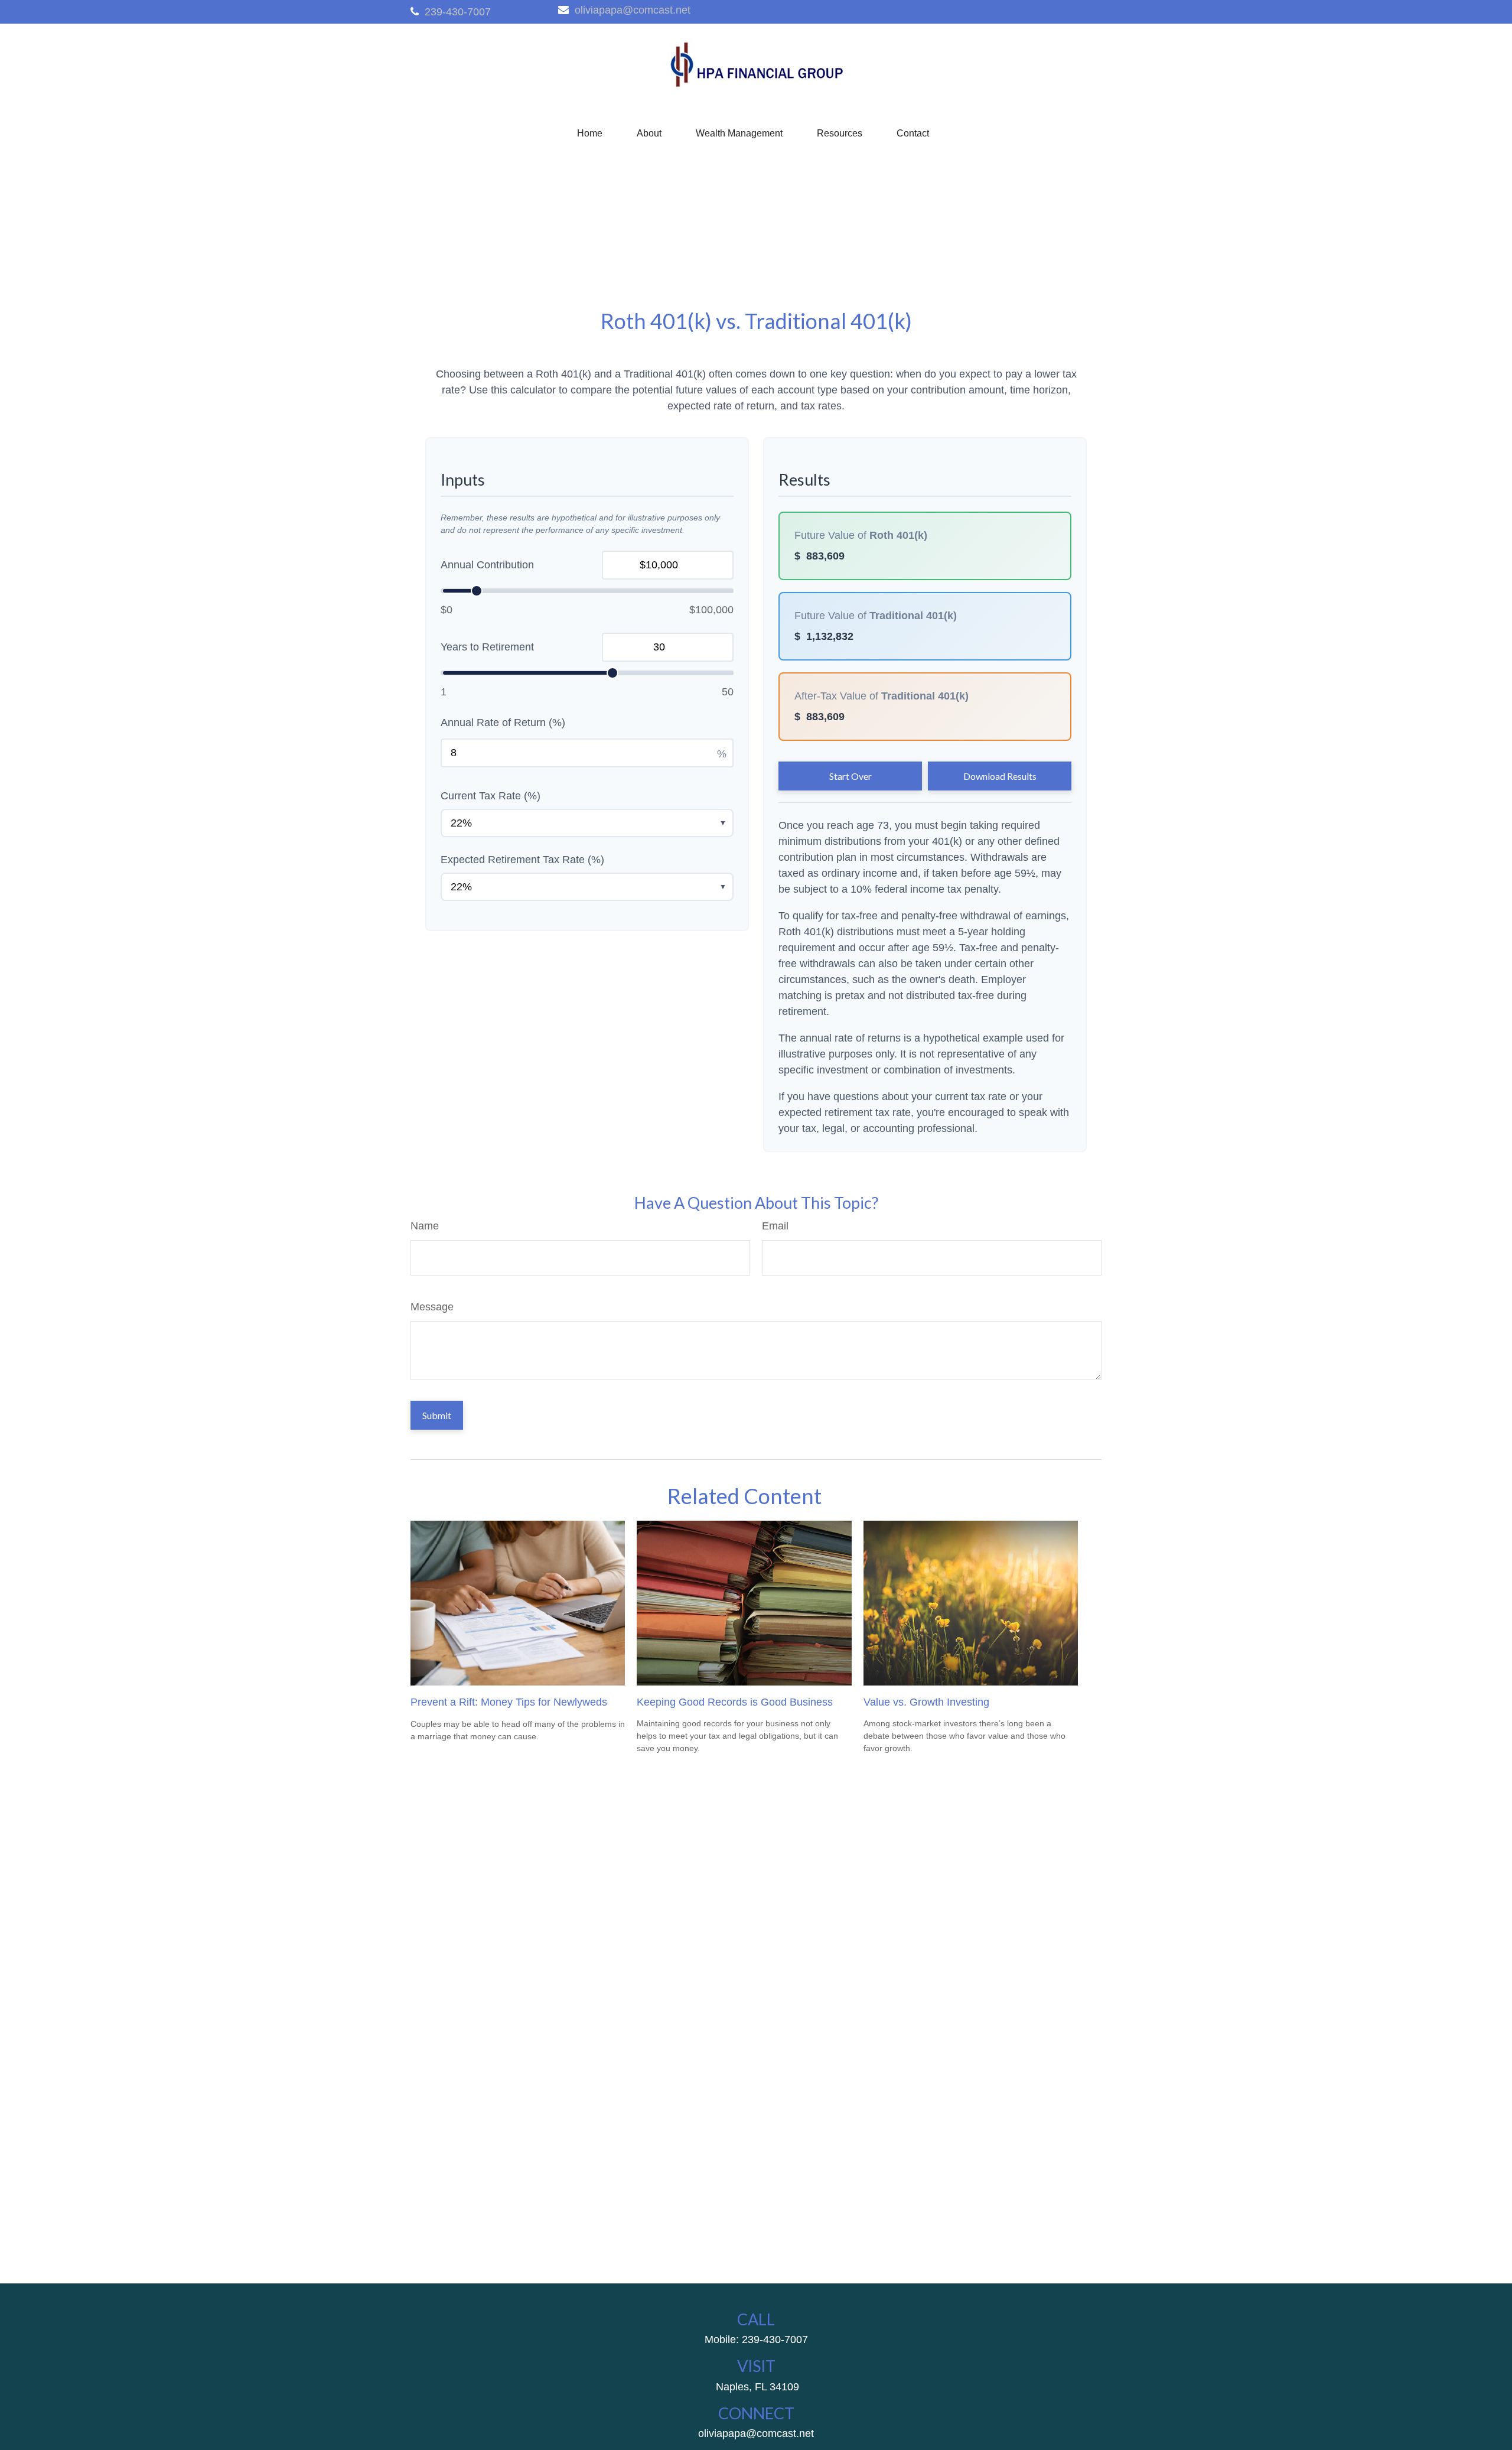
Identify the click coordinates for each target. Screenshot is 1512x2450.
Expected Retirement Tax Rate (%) (522, 860)
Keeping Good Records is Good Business (735, 1702)
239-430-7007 (458, 12)
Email (775, 1226)
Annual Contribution (487, 565)
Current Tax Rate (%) (491, 796)
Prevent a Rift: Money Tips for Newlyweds (509, 1702)
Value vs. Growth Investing (926, 1702)
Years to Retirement (487, 647)
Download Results (1000, 776)
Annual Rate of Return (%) (503, 723)
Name (425, 1226)
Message (432, 1307)
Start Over (850, 776)
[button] (590, 134)
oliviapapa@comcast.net (633, 10)
